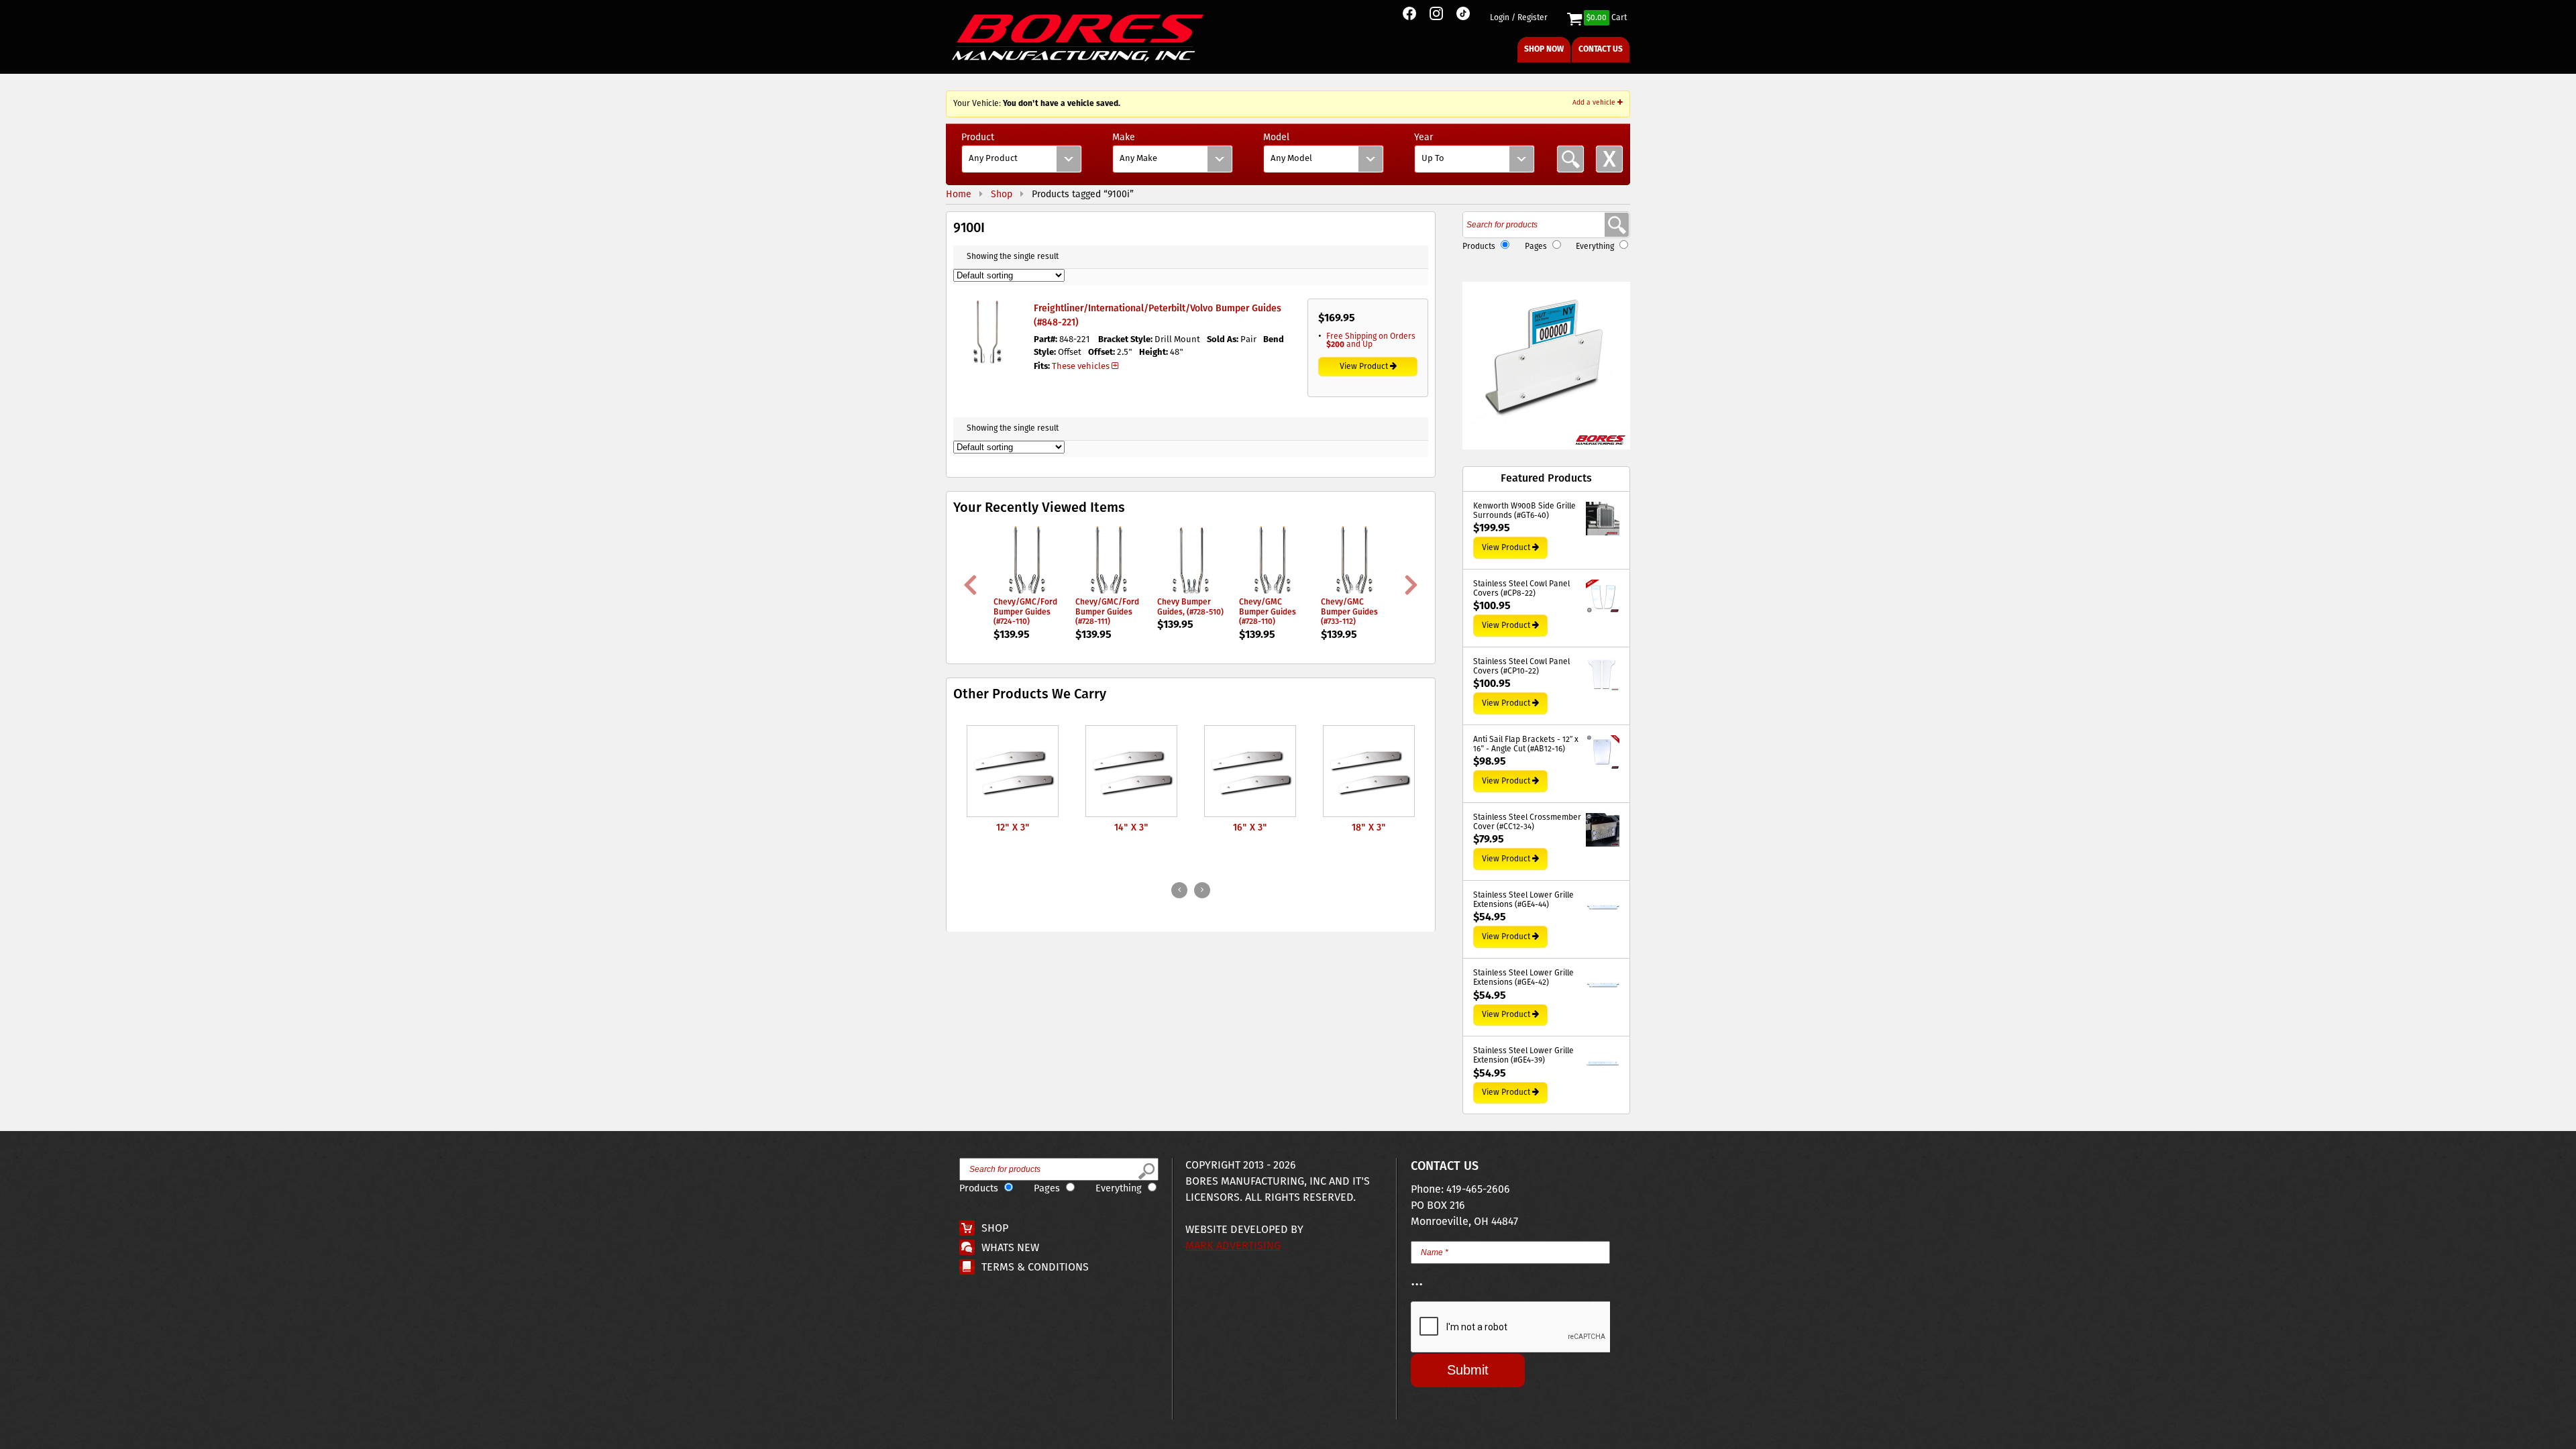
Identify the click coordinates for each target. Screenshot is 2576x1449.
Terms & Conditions (1035, 1268)
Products (1479, 247)
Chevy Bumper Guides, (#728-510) (1190, 607)
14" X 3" (1131, 828)
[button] (1546, 366)
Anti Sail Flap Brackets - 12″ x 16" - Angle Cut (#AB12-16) (1526, 745)
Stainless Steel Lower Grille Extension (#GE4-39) (1523, 1056)
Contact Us (1601, 49)
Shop (995, 1229)
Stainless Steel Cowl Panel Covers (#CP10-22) (1521, 667)
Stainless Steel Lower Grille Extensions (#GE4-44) (1523, 901)
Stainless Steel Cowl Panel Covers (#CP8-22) (1521, 589)
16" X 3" (1250, 828)
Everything (1595, 247)
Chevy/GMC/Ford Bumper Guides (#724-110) (1025, 612)
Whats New (1010, 1248)
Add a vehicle (1595, 103)
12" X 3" (1013, 828)
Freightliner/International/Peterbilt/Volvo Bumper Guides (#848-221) (1158, 316)
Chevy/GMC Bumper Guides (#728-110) (1268, 612)
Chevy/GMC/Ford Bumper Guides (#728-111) (1107, 612)
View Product (1364, 367)
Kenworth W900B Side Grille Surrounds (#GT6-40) (1524, 512)
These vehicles (1081, 367)
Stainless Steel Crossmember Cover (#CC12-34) (1527, 823)
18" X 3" (1369, 828)
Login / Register (1519, 18)
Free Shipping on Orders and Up (1371, 340)
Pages (1536, 247)
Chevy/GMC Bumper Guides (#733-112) (1349, 612)
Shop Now (1544, 49)
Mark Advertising (1233, 1246)
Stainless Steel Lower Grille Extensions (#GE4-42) (1523, 978)
